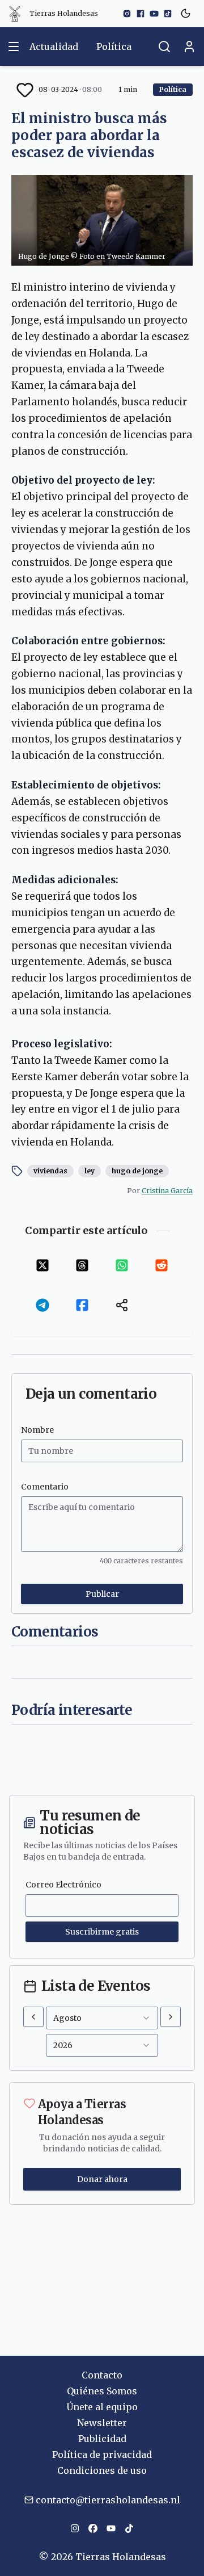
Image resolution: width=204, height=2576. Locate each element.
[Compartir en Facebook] (82, 1305)
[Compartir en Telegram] (42, 1305)
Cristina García (167, 1191)
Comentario (45, 1487)
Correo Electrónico (63, 1885)
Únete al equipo (102, 2407)
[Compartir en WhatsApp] (122, 1265)
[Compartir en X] (42, 1265)
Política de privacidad (102, 2455)
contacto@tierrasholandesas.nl (108, 2500)
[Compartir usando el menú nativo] (122, 1305)
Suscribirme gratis (102, 1932)
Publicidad (102, 2439)
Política (114, 47)
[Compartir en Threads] (82, 1265)
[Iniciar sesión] (189, 47)
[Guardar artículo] (25, 90)
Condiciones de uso (102, 2470)
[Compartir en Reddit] (161, 1265)
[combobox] (102, 2018)
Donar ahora (102, 2179)
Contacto (102, 2375)
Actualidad (54, 47)
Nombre (37, 1430)
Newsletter (102, 2423)
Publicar (102, 1594)
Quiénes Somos (102, 2391)
